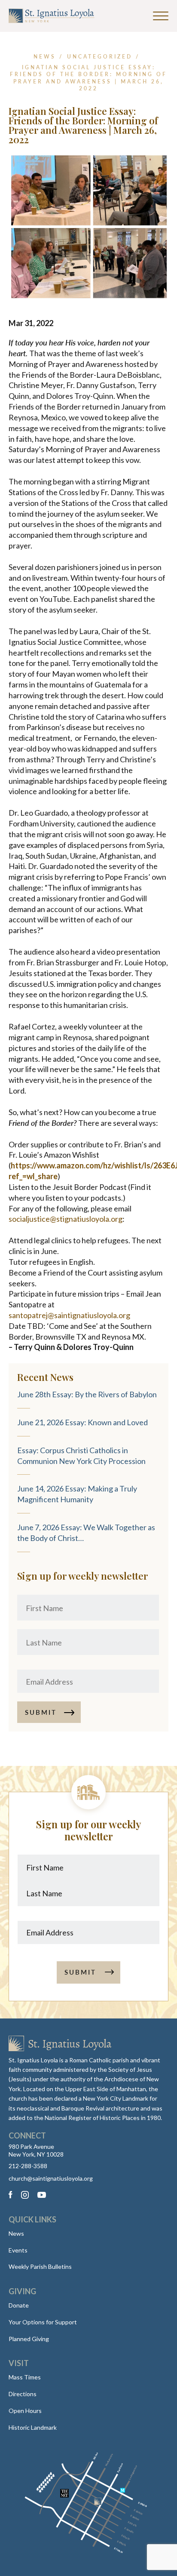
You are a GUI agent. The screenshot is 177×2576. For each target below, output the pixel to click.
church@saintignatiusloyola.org (51, 2179)
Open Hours (25, 2411)
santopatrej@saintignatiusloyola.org (69, 1315)
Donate (19, 2305)
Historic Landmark (33, 2427)
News (16, 2233)
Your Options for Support (43, 2322)
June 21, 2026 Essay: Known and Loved (82, 1422)
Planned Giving (29, 2339)
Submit (41, 1712)
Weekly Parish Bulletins (40, 2266)
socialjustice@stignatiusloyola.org (66, 1219)
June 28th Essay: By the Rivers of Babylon (87, 1394)
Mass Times (25, 2377)
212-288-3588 (28, 2166)
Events (18, 2250)
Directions (23, 2394)
